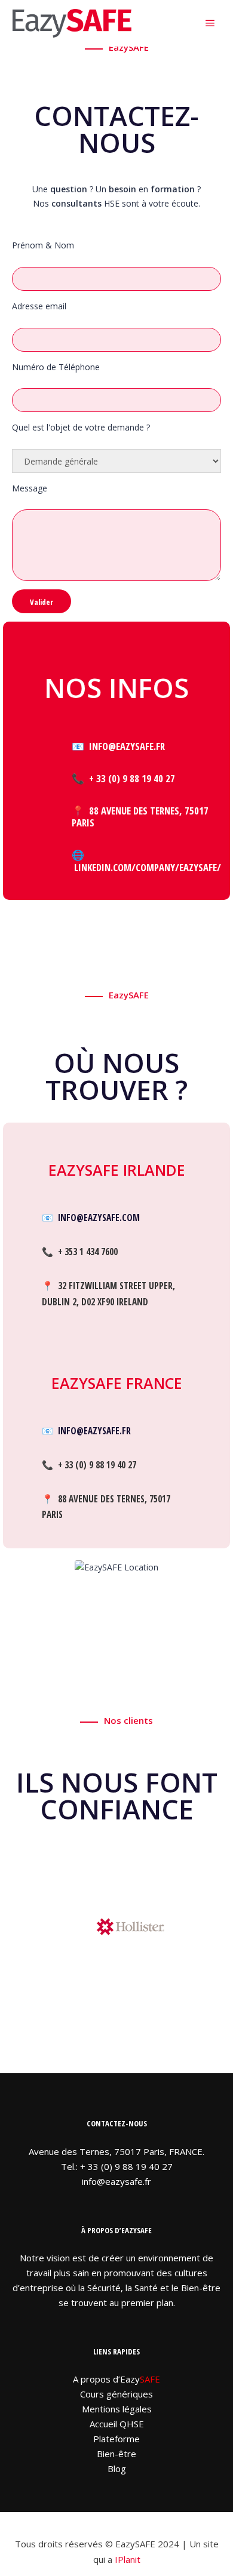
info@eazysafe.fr (94, 1431)
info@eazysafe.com (99, 1218)
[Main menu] (210, 23)
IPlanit (128, 2559)
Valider (42, 602)
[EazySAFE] (72, 23)
